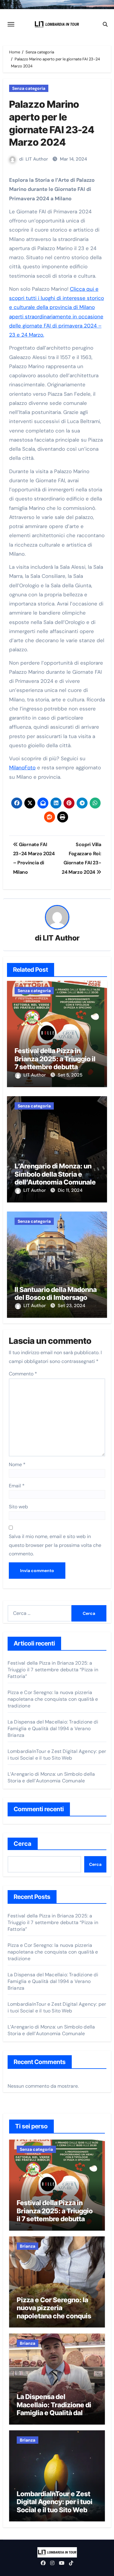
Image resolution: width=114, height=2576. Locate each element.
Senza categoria (29, 88)
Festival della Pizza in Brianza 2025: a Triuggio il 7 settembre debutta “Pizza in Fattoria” (55, 1063)
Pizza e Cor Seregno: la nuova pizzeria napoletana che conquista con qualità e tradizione (53, 1699)
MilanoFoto (22, 768)
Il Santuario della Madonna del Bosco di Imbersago (56, 1293)
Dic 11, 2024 (70, 1190)
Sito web (18, 1507)
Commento (23, 1374)
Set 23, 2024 (71, 1306)
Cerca (23, 1844)
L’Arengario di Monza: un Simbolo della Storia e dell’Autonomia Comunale (55, 1174)
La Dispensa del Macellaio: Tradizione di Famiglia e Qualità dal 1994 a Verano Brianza (53, 1729)
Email (17, 1486)
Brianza (28, 2246)
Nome (17, 1464)
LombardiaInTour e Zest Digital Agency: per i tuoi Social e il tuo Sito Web (57, 1755)
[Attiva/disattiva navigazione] (11, 24)
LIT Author (37, 159)
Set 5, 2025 (70, 1075)
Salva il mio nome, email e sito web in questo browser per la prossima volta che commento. (55, 1545)
